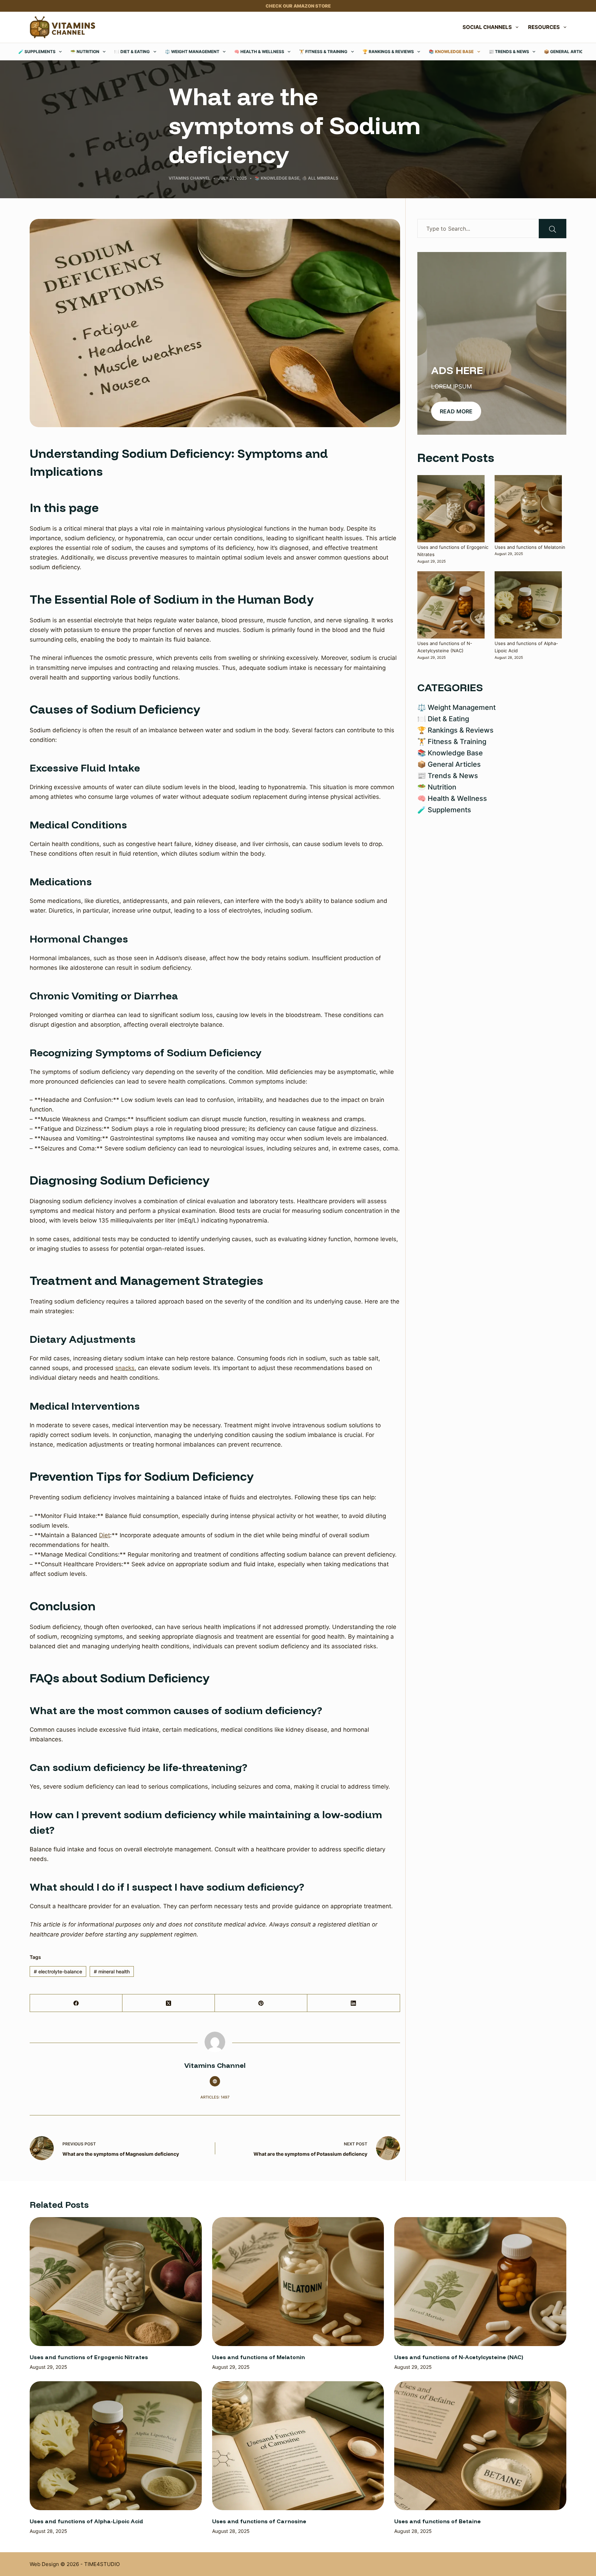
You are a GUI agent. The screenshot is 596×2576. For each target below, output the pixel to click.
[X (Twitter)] (169, 2003)
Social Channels (487, 27)
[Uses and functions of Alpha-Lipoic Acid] (528, 605)
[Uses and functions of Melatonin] (528, 509)
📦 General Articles (567, 52)
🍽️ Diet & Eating (132, 52)
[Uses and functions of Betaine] (480, 2446)
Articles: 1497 (215, 2097)
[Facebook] (76, 2003)
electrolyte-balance (58, 1971)
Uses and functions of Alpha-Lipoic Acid (86, 2521)
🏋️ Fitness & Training (323, 52)
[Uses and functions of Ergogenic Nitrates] (451, 509)
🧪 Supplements (37, 52)
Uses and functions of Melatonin (530, 547)
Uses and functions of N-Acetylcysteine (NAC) (459, 2357)
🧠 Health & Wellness (259, 52)
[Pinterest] (261, 2003)
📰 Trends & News (509, 52)
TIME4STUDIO (102, 2564)
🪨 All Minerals (320, 178)
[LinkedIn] (354, 2003)
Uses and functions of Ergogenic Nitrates (89, 2357)
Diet (105, 1535)
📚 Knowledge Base (451, 52)
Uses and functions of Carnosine (259, 2521)
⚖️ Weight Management (192, 52)
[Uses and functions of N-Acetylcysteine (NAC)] (451, 605)
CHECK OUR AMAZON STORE (298, 6)
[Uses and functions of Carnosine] (298, 2446)
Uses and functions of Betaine (438, 2521)
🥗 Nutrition (85, 52)
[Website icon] (215, 2081)
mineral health (112, 1971)
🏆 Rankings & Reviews (388, 52)
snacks (125, 1368)
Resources (544, 27)
